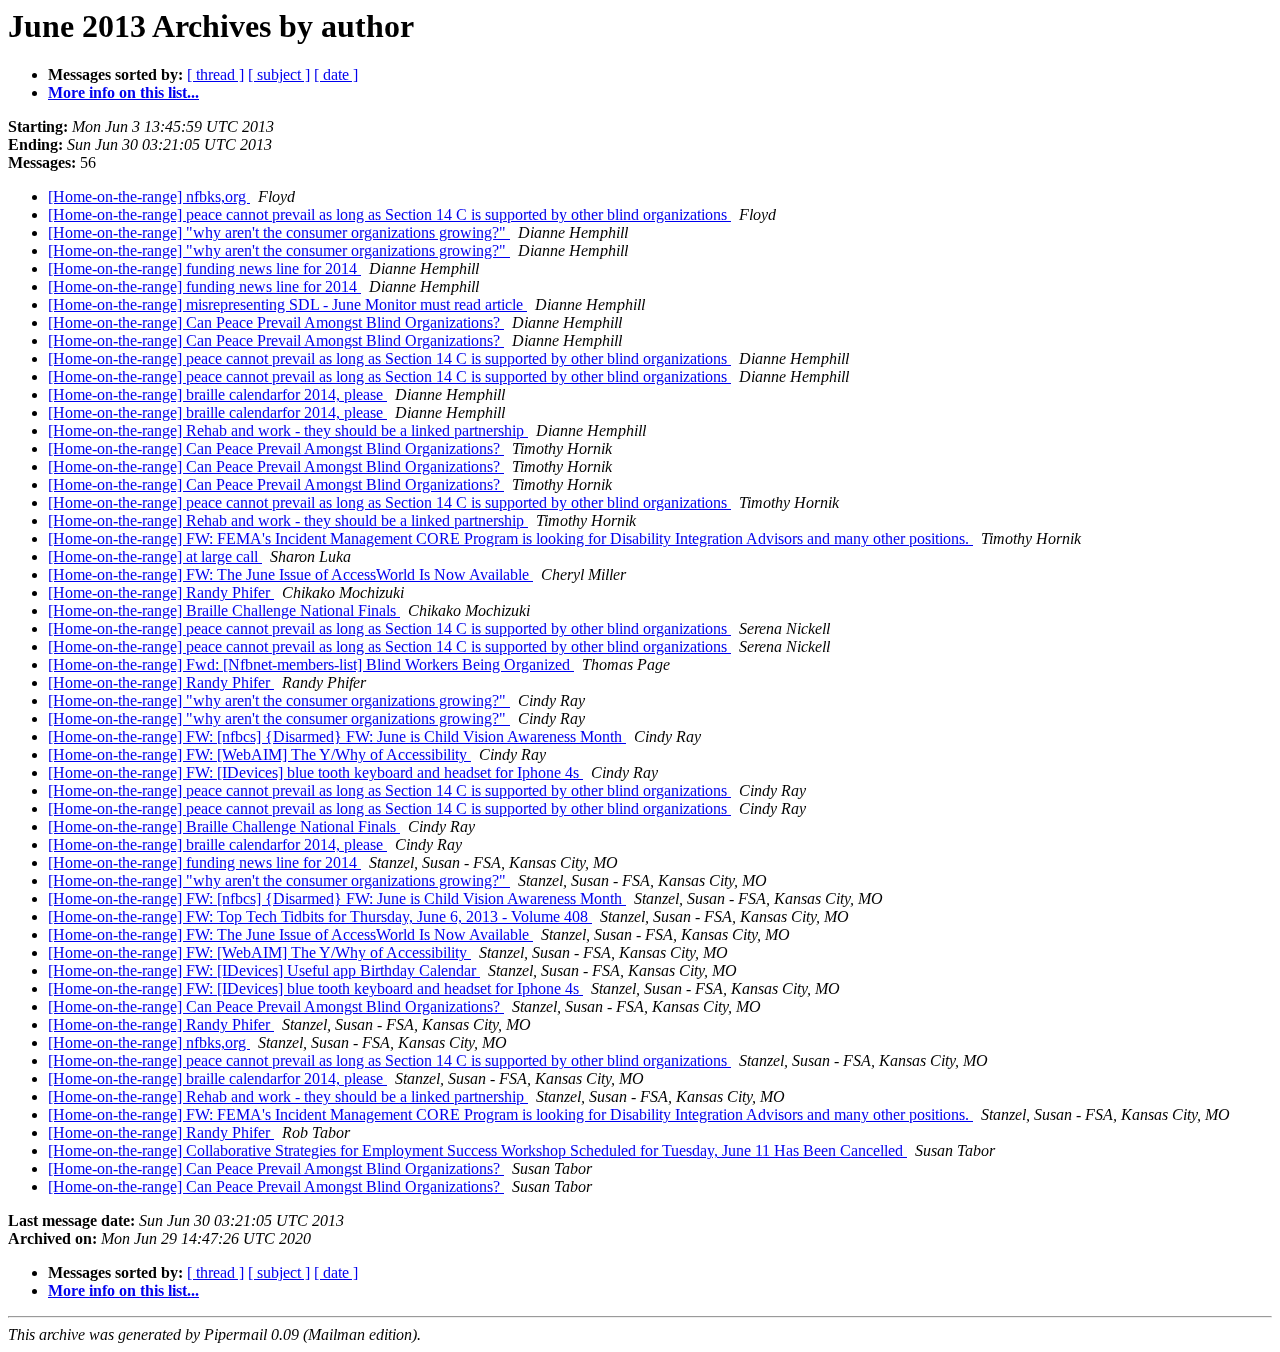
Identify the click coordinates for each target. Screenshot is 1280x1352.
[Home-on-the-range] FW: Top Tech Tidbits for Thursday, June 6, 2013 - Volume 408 (320, 916)
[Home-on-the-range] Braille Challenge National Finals (224, 610)
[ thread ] (215, 74)
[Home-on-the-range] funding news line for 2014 (204, 268)
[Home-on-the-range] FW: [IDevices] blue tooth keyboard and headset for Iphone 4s (315, 772)
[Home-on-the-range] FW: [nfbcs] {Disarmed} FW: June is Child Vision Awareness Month (337, 736)
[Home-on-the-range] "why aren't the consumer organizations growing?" (279, 232)
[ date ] (336, 74)
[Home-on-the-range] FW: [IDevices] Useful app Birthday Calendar (264, 970)
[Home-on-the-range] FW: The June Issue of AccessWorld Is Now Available (290, 574)
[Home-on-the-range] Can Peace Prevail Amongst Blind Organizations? (276, 322)
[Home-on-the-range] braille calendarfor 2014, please (217, 394)
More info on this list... (123, 92)
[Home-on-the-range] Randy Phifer (161, 592)
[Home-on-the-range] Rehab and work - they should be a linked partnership (288, 430)
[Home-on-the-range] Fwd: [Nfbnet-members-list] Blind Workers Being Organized (311, 664)
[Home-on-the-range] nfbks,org (149, 196)
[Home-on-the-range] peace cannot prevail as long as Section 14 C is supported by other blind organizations (389, 214)
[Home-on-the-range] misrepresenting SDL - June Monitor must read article (287, 304)
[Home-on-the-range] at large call (155, 556)
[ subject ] (279, 74)
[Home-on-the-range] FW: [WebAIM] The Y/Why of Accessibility (259, 754)
